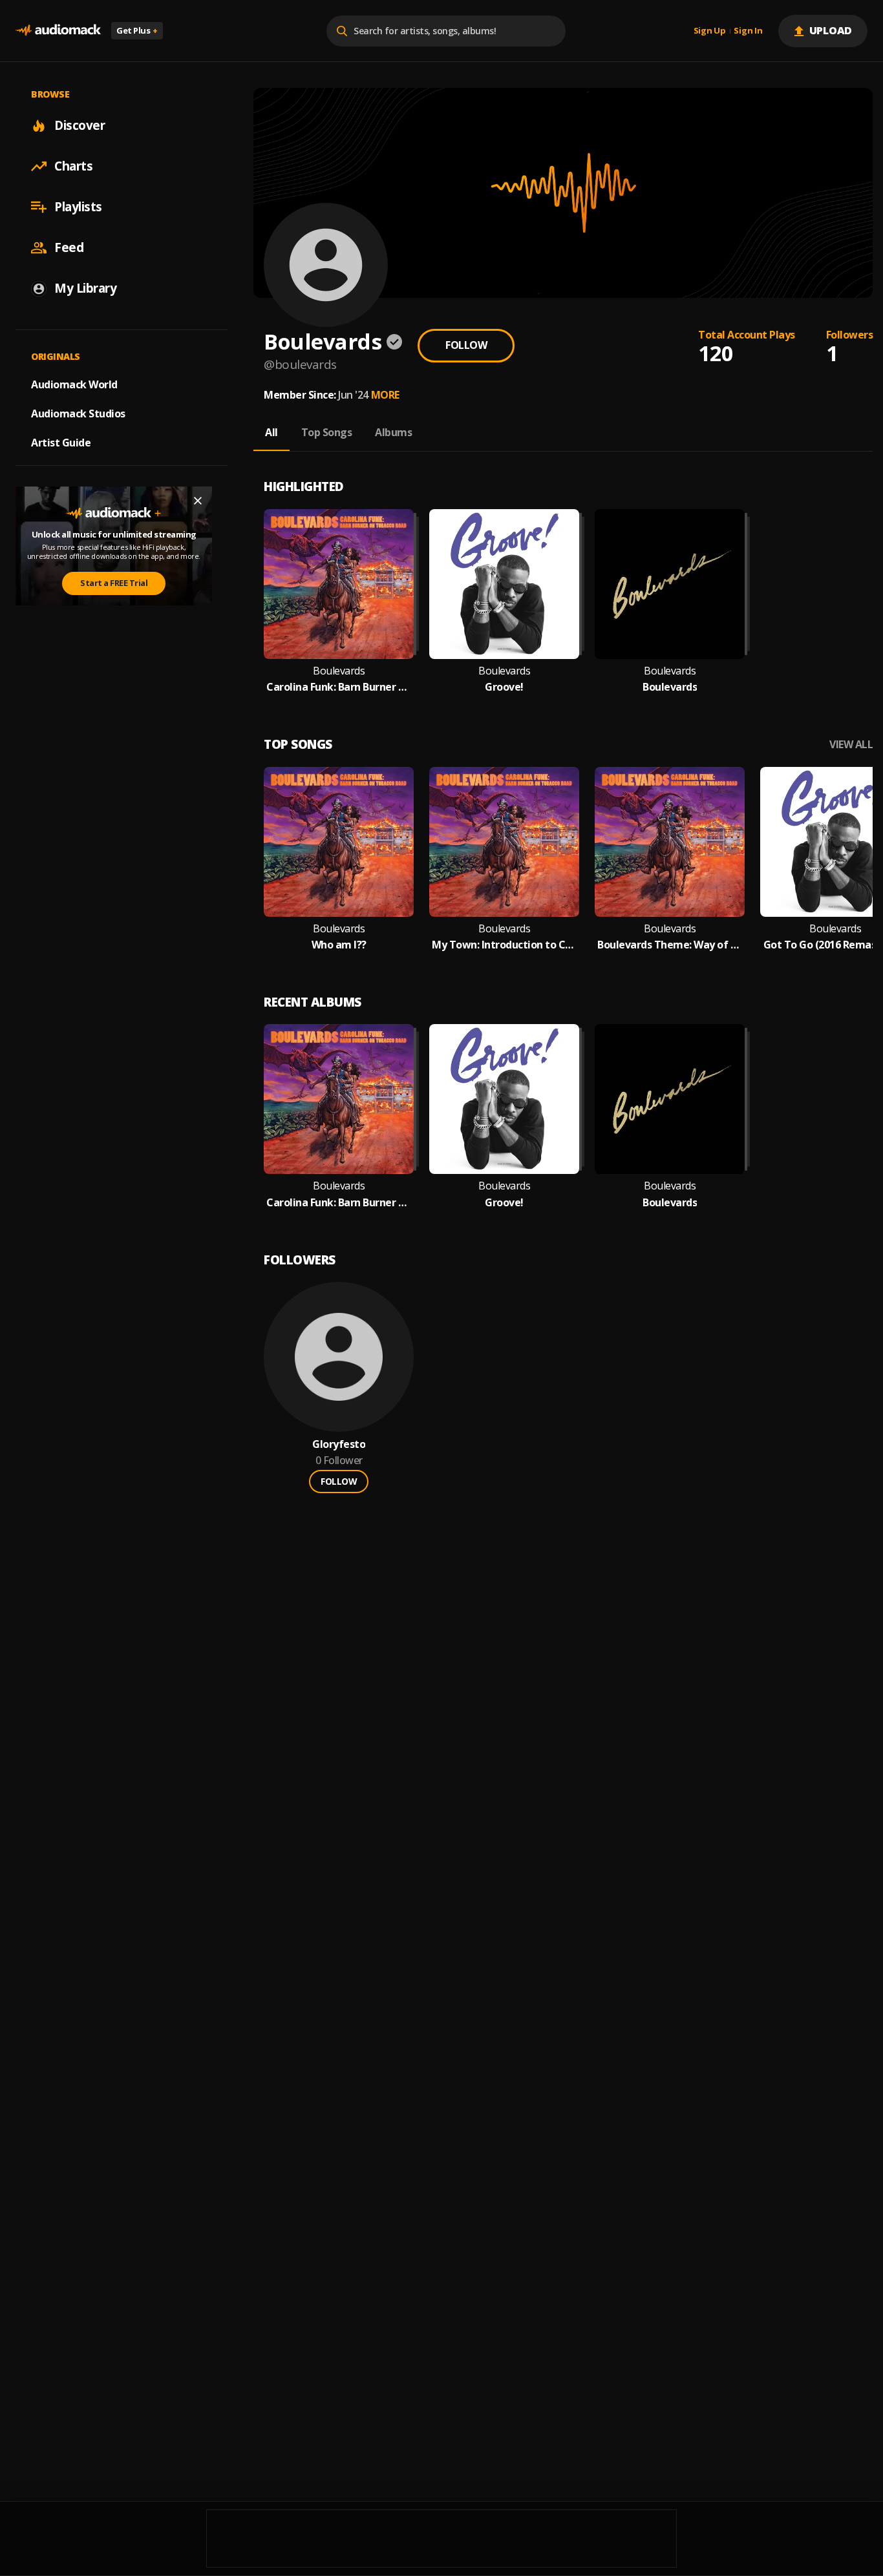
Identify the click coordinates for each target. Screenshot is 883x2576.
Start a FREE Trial (114, 583)
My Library (85, 288)
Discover (80, 125)
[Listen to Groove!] (504, 584)
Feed (69, 247)
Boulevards (339, 671)
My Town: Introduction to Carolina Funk (504, 945)
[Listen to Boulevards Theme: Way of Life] (670, 842)
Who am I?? (339, 945)
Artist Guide (61, 443)
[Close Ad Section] (198, 501)
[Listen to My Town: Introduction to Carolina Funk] (504, 842)
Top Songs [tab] (327, 432)
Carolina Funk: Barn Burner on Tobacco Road (339, 687)
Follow (466, 345)
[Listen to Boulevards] (670, 584)
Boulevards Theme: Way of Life (670, 945)
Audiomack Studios (78, 414)
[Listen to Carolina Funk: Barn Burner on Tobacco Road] (339, 584)
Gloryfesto (339, 1444)
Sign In (748, 31)
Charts (73, 166)
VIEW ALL (851, 745)
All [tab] (271, 432)
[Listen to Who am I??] (339, 842)
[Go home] (58, 31)
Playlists (78, 207)
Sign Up (710, 31)
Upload (831, 30)
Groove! (504, 687)
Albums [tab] (393, 432)
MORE (385, 395)
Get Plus (137, 30)
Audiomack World (74, 384)
